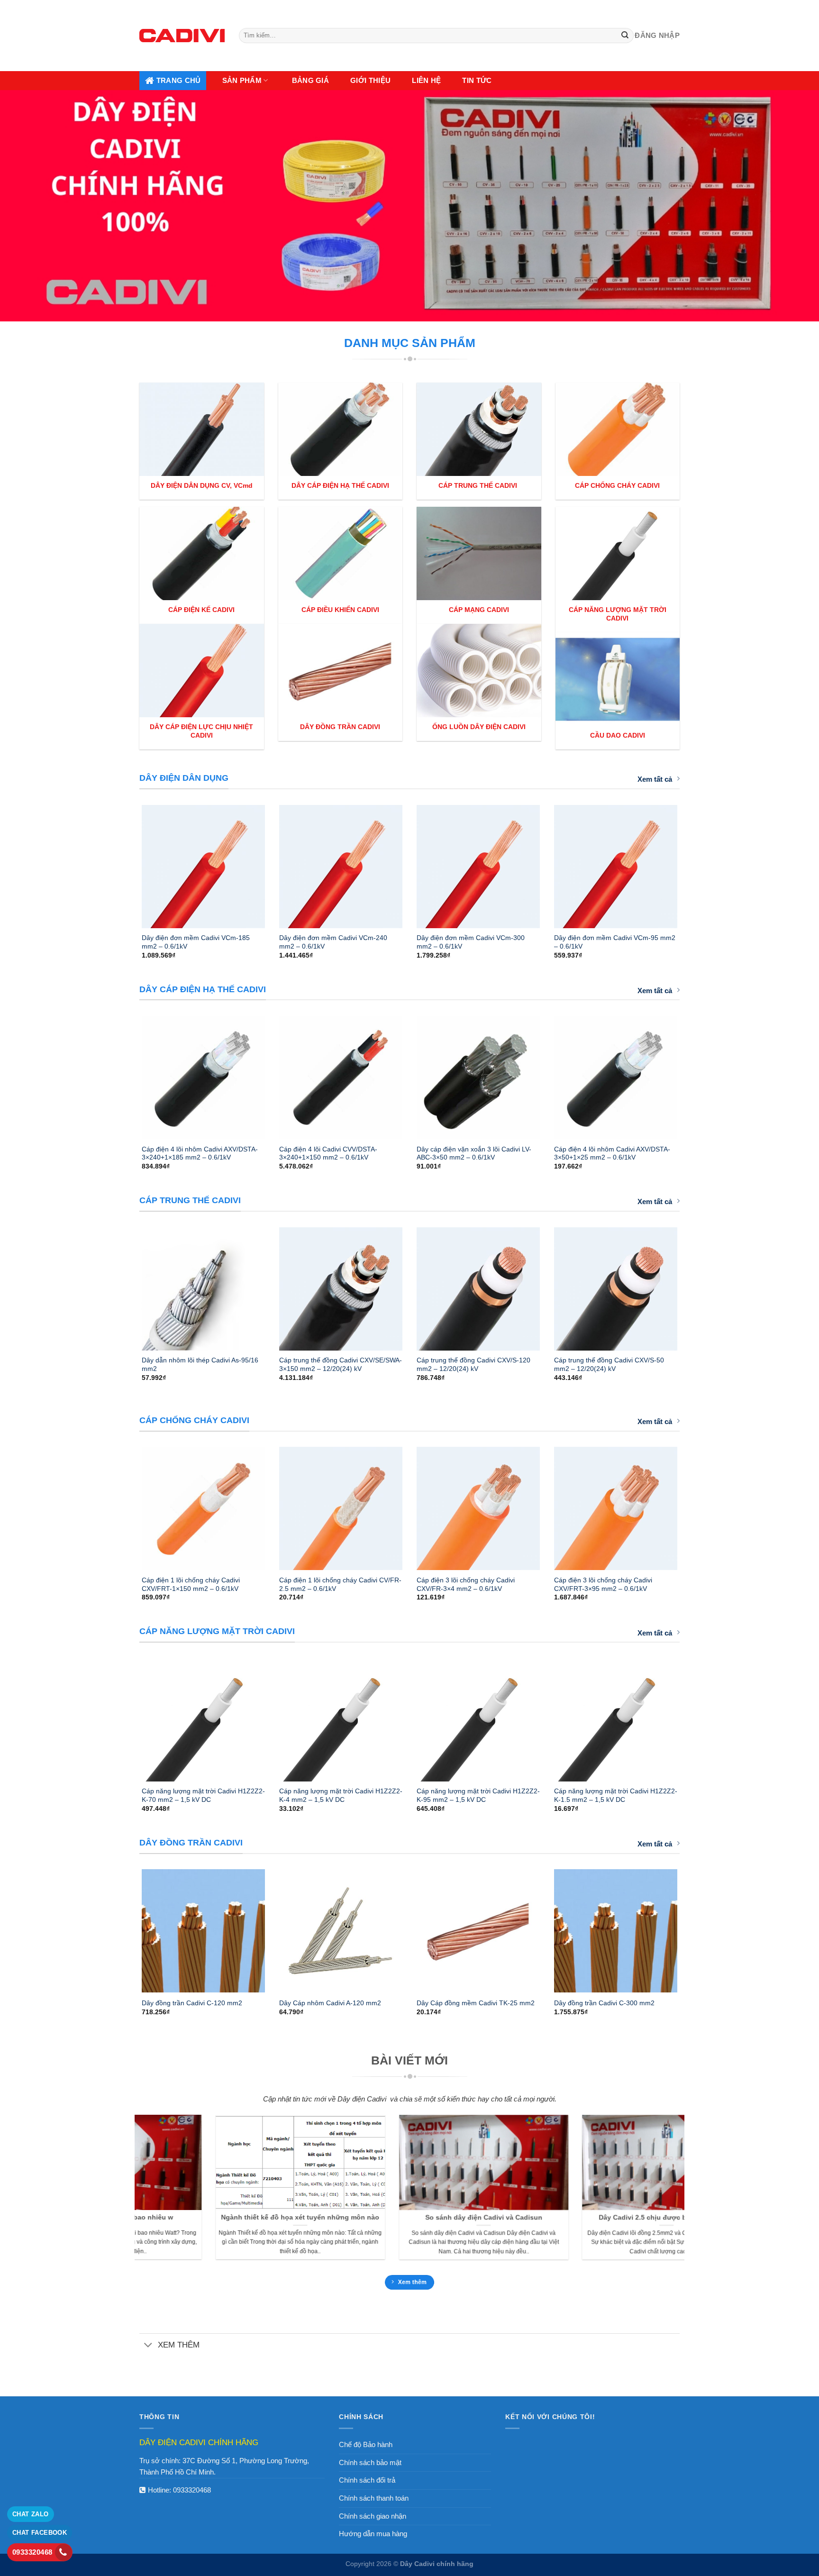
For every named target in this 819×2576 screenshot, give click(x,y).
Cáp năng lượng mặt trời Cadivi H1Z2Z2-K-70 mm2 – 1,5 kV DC (203, 1795)
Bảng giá (310, 80)
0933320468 (192, 2490)
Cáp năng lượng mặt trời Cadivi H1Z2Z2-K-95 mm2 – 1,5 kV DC (478, 1795)
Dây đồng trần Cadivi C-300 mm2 (604, 2003)
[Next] (690, 862)
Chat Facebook (40, 2533)
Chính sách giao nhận (373, 2516)
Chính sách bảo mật (370, 2462)
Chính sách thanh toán (374, 2498)
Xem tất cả (655, 779)
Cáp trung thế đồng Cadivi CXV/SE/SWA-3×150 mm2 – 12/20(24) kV (341, 1364)
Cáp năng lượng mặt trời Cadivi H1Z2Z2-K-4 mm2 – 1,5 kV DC (341, 1795)
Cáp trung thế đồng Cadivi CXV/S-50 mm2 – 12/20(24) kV (609, 1364)
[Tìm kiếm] (625, 36)
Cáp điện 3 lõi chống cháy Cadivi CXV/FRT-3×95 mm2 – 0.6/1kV (603, 1584)
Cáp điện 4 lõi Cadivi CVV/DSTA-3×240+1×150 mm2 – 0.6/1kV (328, 1153)
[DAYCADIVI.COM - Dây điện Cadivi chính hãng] (182, 35)
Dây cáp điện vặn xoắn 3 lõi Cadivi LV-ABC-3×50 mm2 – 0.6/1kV (474, 1153)
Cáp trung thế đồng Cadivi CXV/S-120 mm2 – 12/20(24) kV (473, 1364)
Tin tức (477, 80)
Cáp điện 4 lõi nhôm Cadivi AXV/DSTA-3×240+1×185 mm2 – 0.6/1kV (200, 1153)
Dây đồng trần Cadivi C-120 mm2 (192, 2003)
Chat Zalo (31, 2514)
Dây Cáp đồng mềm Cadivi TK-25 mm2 (476, 2003)
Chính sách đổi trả (367, 2480)
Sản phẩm (242, 80)
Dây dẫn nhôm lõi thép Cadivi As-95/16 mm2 (200, 1364)
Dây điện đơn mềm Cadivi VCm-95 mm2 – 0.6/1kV (615, 942)
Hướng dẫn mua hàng (373, 2534)
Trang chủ (179, 80)
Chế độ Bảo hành (366, 2444)
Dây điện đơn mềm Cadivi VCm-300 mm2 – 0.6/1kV (471, 942)
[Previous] (129, 862)
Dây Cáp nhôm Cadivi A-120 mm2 (330, 2003)
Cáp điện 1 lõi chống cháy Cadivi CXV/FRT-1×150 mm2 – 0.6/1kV (191, 1584)
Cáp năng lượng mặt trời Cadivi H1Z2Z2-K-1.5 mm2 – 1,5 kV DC (616, 1795)
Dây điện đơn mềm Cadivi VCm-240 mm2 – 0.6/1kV (333, 942)
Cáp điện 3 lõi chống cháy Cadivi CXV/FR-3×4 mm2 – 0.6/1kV (466, 1584)
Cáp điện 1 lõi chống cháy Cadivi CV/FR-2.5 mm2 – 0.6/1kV (340, 1584)
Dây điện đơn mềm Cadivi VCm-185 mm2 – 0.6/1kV (196, 942)
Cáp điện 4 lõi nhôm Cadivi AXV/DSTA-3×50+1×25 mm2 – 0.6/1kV (612, 1153)
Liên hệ (426, 80)
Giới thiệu (370, 80)
